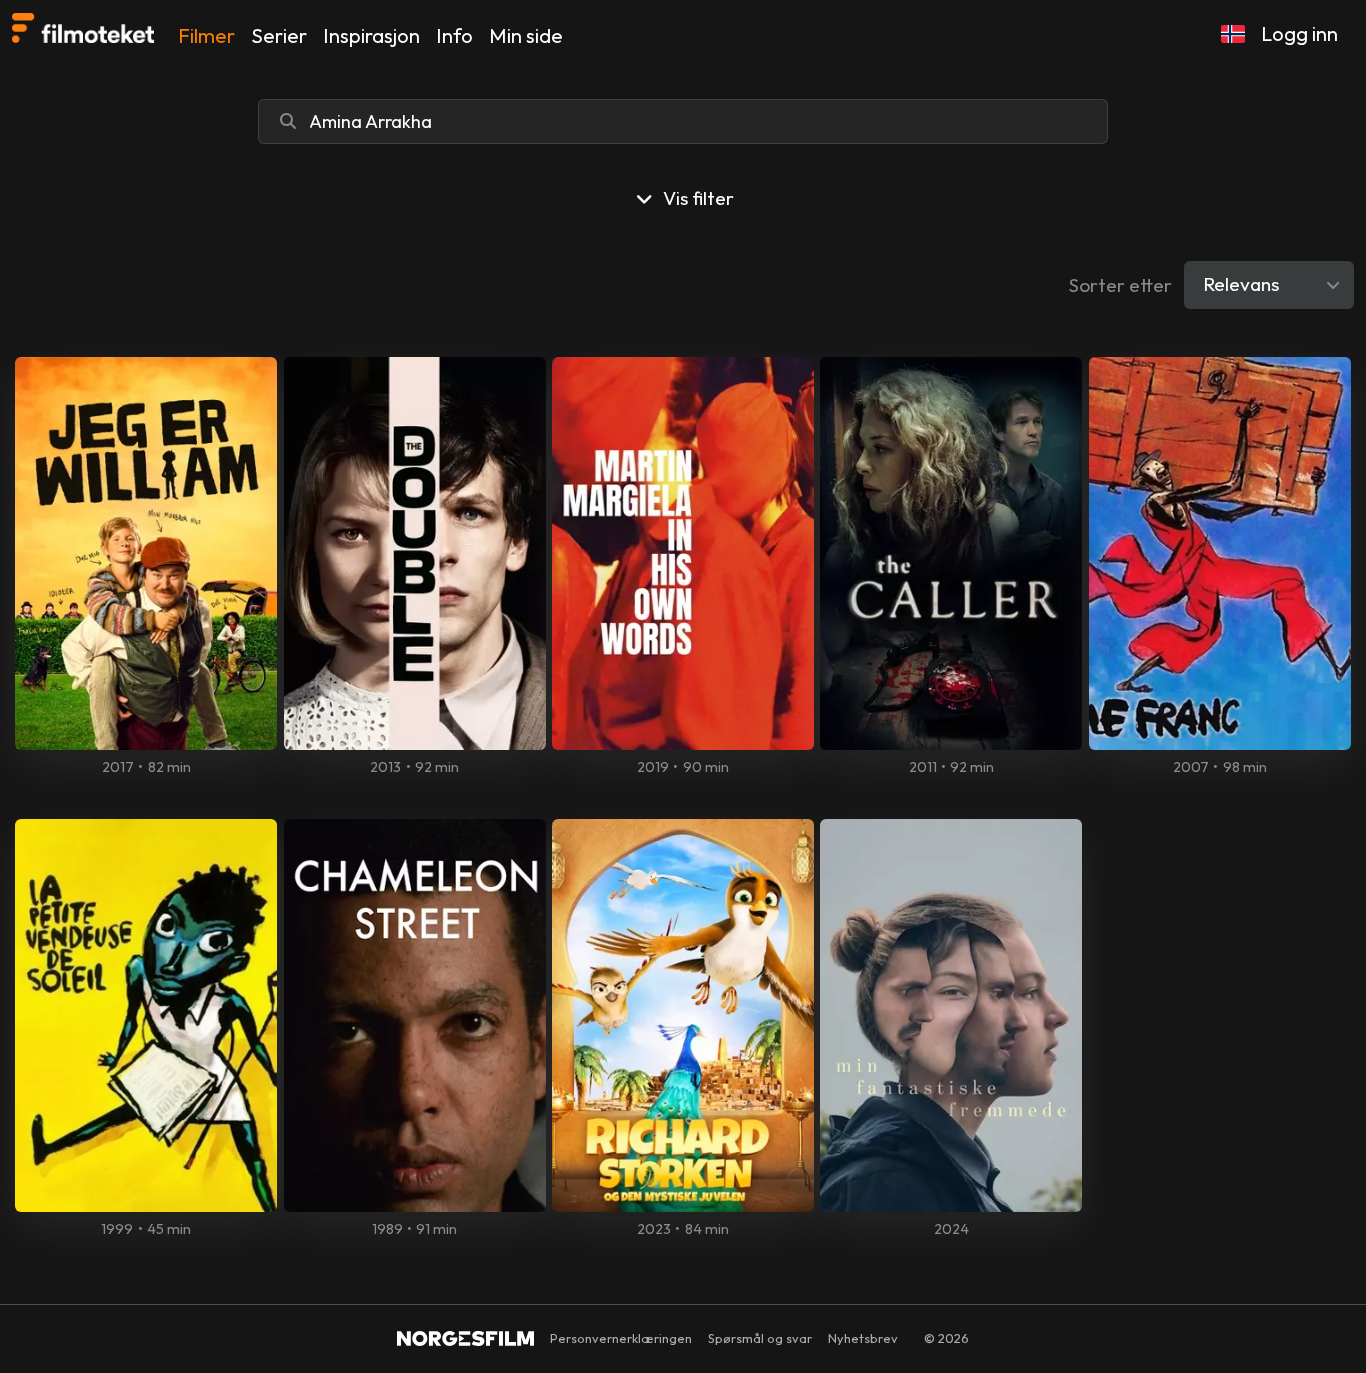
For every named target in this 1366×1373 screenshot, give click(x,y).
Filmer (206, 35)
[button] (1233, 34)
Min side (526, 35)
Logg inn (1299, 33)
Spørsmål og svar (760, 1338)
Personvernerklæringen (621, 1338)
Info (454, 35)
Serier (279, 35)
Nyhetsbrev (863, 1338)
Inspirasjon (371, 35)
